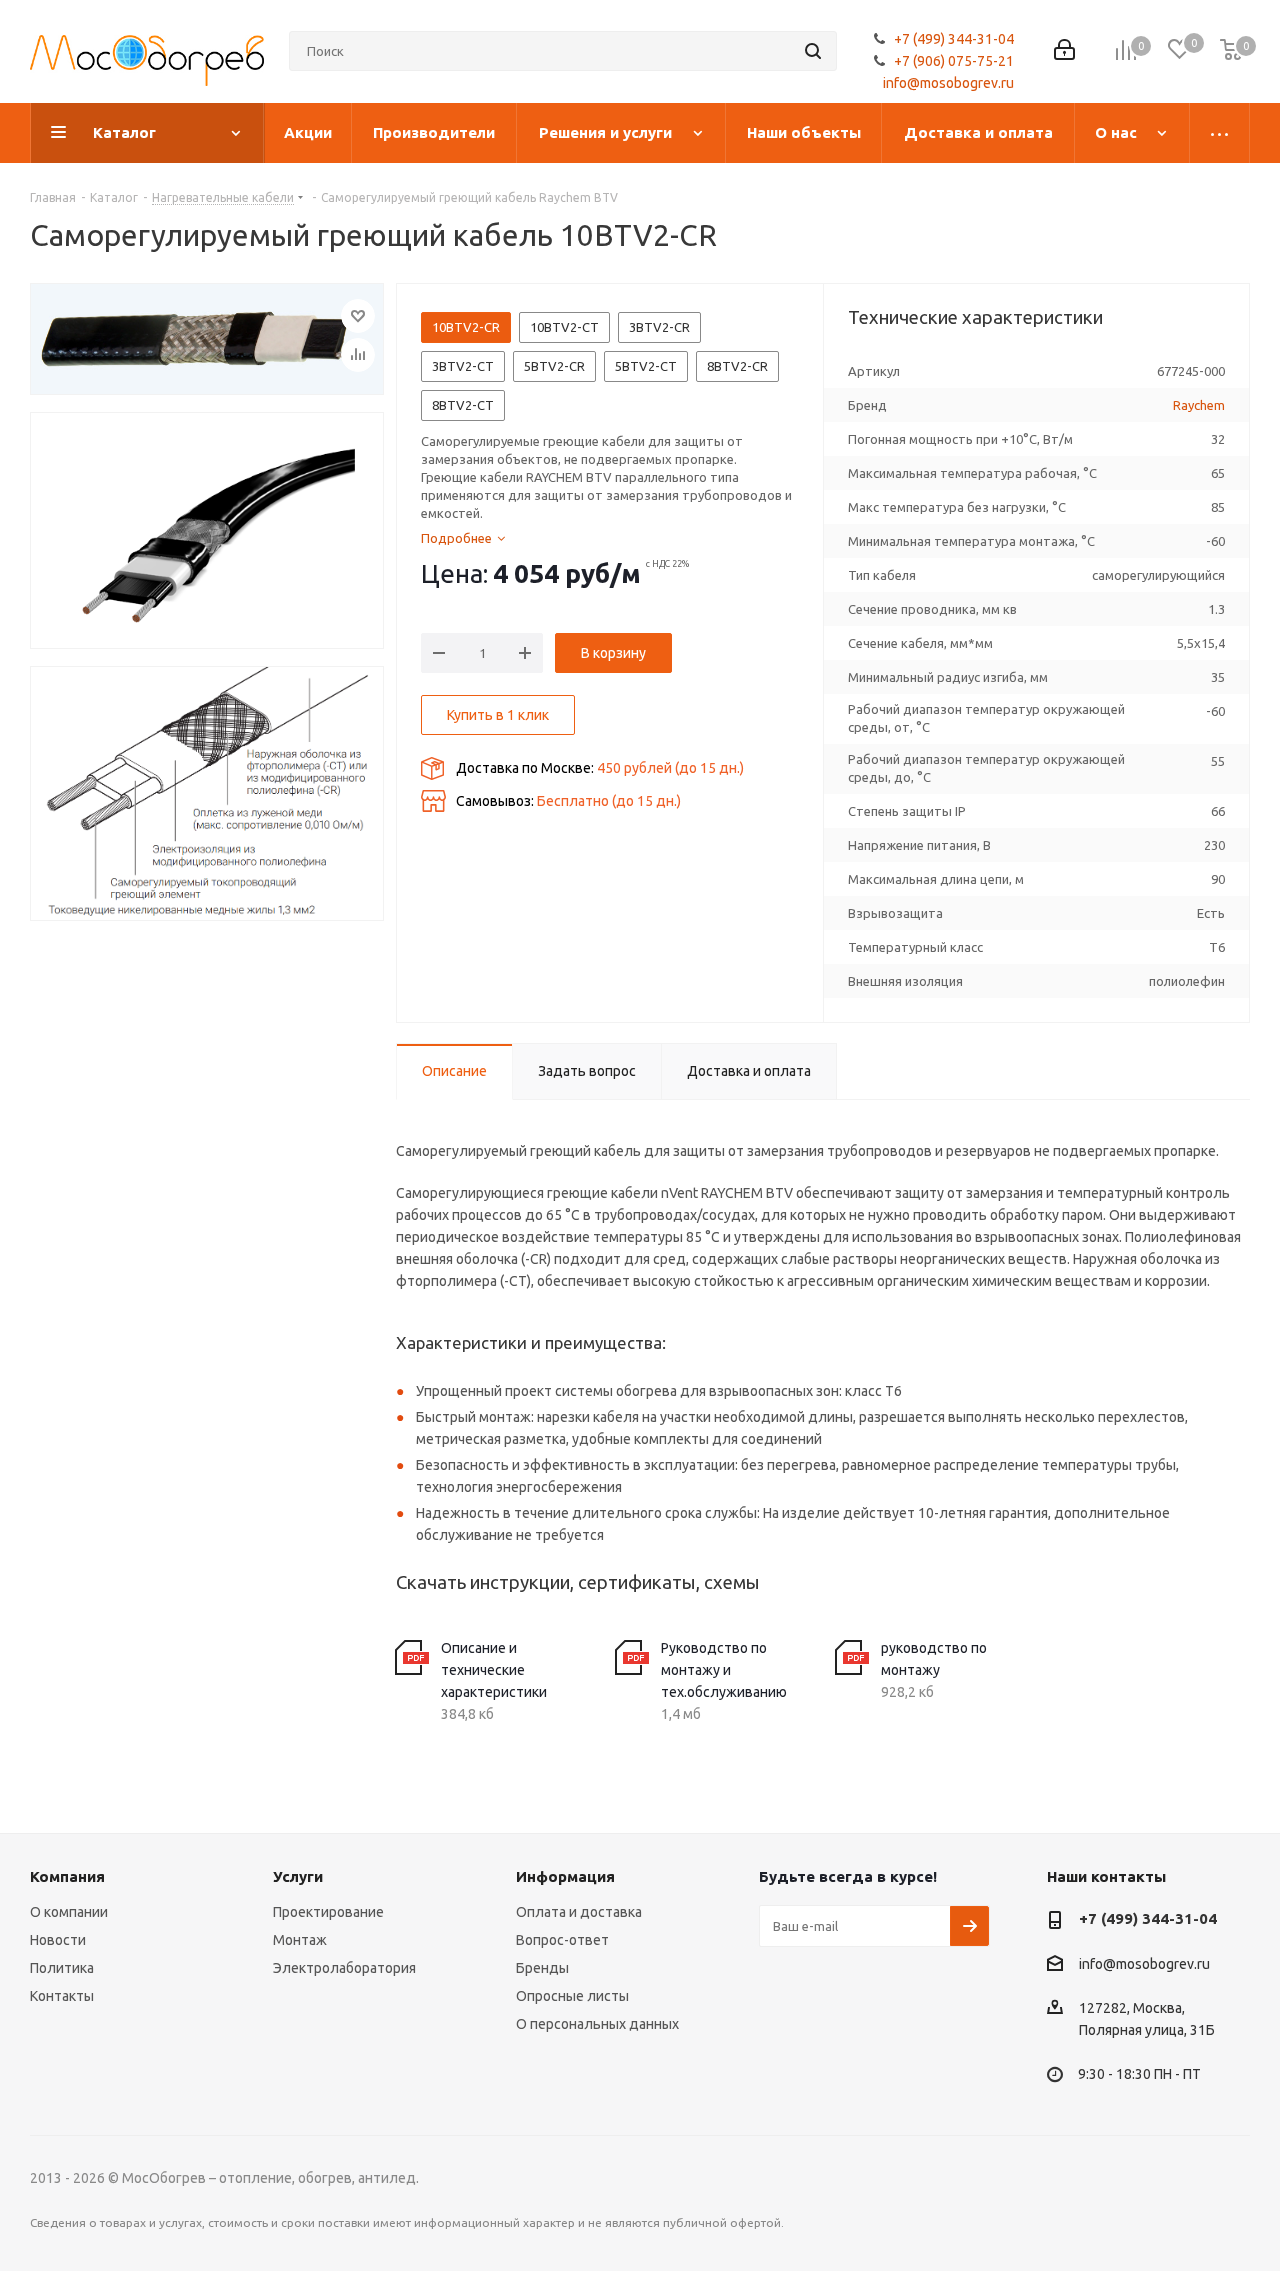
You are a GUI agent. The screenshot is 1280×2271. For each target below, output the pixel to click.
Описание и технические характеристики (494, 1670)
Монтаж (300, 1940)
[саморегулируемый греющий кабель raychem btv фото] (207, 530)
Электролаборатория (344, 1968)
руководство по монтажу (934, 1659)
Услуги (298, 1876)
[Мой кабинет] (1064, 51)
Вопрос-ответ (562, 1940)
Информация (565, 1876)
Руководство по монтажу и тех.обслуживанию (724, 1670)
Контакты (62, 1996)
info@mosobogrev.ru (948, 83)
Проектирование (328, 1912)
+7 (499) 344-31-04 (954, 39)
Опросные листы (572, 1996)
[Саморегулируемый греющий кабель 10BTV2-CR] (207, 339)
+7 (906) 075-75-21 (954, 61)
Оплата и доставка (579, 1912)
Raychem (1199, 405)
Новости (58, 1940)
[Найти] (813, 51)
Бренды (542, 1968)
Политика (62, 1968)
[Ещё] (1220, 133)
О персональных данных (597, 2024)
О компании (69, 1912)
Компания (67, 1876)
